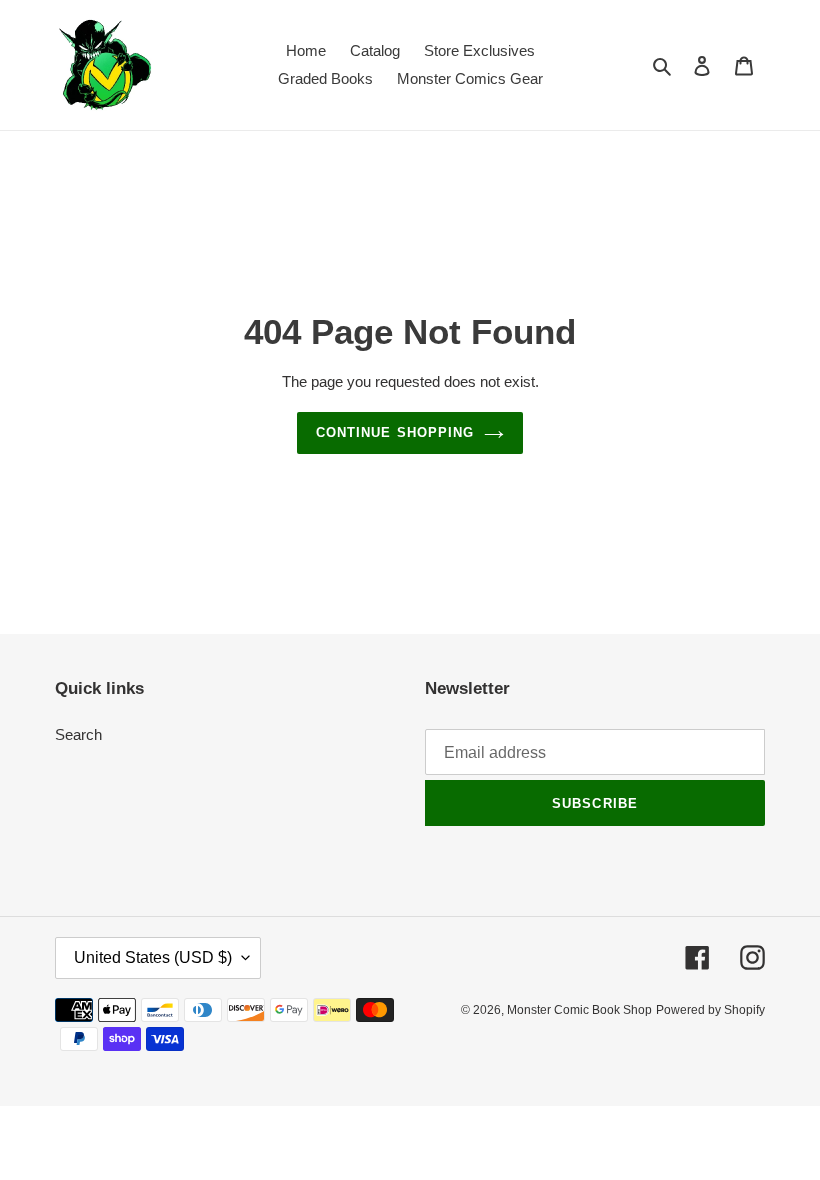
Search (78, 734)
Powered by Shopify (710, 1010)
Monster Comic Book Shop (579, 1010)
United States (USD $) (153, 957)
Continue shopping (395, 432)
